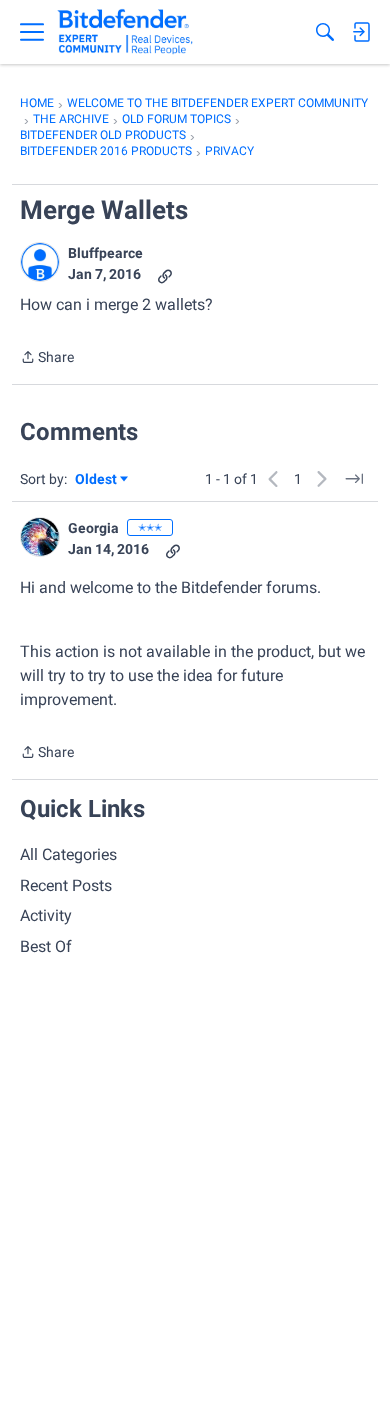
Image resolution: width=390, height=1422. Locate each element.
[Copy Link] (165, 274)
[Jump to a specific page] (354, 479)
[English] (125, 32)
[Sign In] (361, 32)
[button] (40, 262)
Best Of (46, 946)
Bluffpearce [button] (105, 253)
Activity (46, 915)
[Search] (325, 32)
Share (47, 359)
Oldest (97, 480)
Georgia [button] (93, 528)
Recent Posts (66, 885)
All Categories (68, 854)
